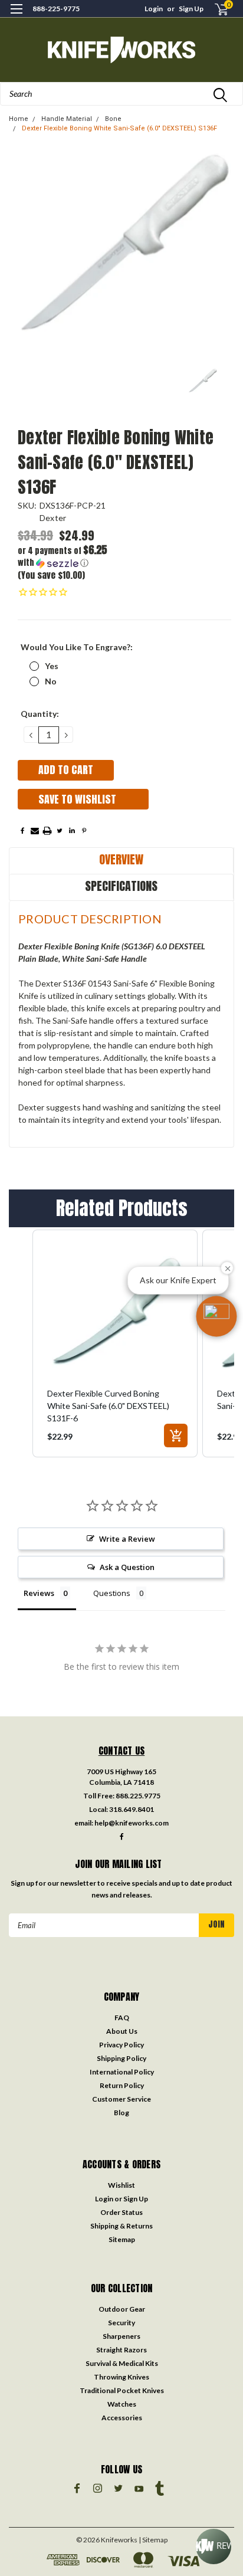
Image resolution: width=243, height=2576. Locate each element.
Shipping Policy (121, 2058)
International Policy (122, 2072)
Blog (121, 2113)
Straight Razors (121, 2350)
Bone (113, 119)
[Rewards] (214, 2546)
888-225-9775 (56, 9)
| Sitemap (153, 2540)
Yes (52, 666)
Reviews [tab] (39, 1593)
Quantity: (40, 714)
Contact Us (122, 1751)
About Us (122, 2031)
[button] (71, 557)
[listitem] (115, 1343)
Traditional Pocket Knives (122, 2390)
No (51, 681)
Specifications (121, 886)
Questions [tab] (112, 1593)
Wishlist (121, 2185)
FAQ (122, 2018)
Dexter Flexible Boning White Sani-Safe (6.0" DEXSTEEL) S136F (119, 128)
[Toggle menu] (16, 16)
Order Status (121, 2212)
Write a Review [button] (127, 1539)
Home (19, 119)
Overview (121, 859)
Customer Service (121, 2099)
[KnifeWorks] (121, 50)
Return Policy (122, 2085)
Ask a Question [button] (127, 1567)
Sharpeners (121, 2336)
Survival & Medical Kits (122, 2363)
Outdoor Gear (122, 2309)
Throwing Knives (121, 2377)
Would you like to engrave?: (77, 647)
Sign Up (191, 9)
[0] (214, 9)
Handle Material (67, 119)
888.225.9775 (138, 1796)
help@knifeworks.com (132, 1823)
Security (121, 2323)
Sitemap (122, 2239)
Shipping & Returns (121, 2226)
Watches (122, 2404)
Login (154, 9)
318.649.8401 (132, 1809)
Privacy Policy (121, 2045)
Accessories (122, 2418)
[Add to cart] (176, 1436)
